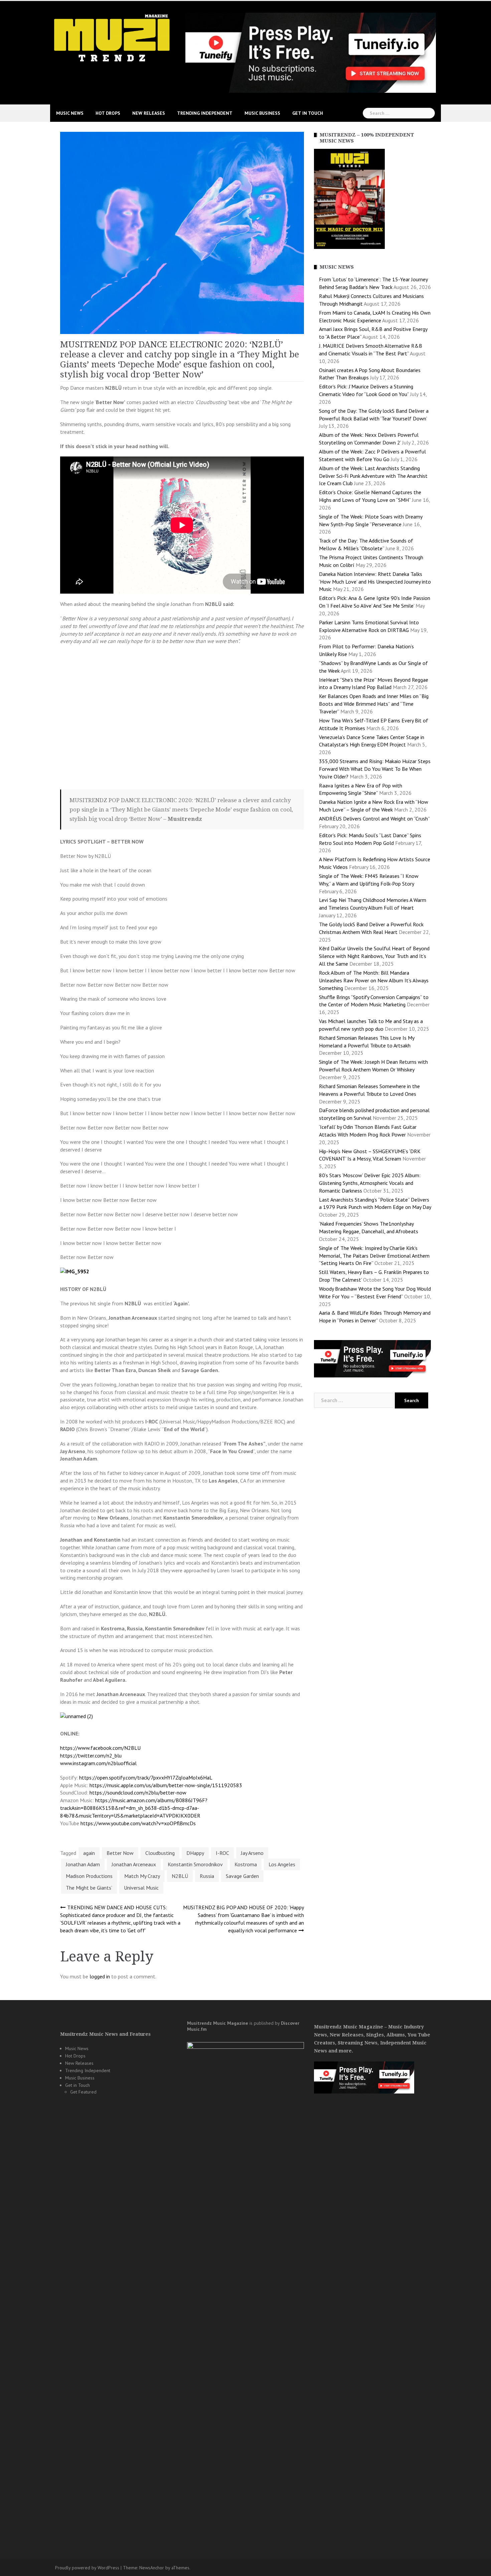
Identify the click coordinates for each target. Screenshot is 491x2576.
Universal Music (141, 1888)
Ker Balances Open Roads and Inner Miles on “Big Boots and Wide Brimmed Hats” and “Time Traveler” (374, 704)
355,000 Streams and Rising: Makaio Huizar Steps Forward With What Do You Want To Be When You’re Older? (375, 769)
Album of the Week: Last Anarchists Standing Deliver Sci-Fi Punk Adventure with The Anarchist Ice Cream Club (373, 476)
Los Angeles (282, 1864)
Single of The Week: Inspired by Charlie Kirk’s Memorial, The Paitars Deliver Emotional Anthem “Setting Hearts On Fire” (374, 1256)
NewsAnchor (152, 2568)
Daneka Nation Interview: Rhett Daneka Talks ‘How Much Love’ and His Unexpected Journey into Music (375, 582)
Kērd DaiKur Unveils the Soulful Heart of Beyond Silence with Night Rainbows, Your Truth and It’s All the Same (374, 956)
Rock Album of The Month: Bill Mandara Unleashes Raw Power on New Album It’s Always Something (374, 980)
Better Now (120, 1853)
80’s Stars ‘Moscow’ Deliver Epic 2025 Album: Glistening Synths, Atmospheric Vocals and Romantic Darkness (370, 1183)
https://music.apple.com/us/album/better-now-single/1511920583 (166, 1785)
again (89, 1853)
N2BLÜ (180, 1876)
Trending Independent (205, 113)
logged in (100, 1976)
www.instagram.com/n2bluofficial (98, 1763)
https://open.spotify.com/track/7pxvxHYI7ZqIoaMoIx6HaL (146, 1778)
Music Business (262, 113)
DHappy (195, 1853)
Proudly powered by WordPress (87, 2568)
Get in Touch (308, 113)
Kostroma (246, 1864)
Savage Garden (242, 1876)
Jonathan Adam (83, 1864)
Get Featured (83, 2092)
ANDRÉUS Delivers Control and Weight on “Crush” (374, 819)
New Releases (149, 113)
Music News (70, 113)
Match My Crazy (142, 1876)
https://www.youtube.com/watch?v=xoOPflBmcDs (138, 1823)
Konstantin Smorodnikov (195, 1864)
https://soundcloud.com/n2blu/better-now (138, 1793)
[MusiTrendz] (113, 38)
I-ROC (222, 1853)
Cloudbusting (160, 1853)
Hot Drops (108, 113)
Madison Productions (89, 1876)
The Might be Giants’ (89, 1888)
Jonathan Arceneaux (134, 1864)
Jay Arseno (252, 1853)
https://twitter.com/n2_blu (91, 1755)
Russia (207, 1876)
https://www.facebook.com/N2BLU (100, 1748)
